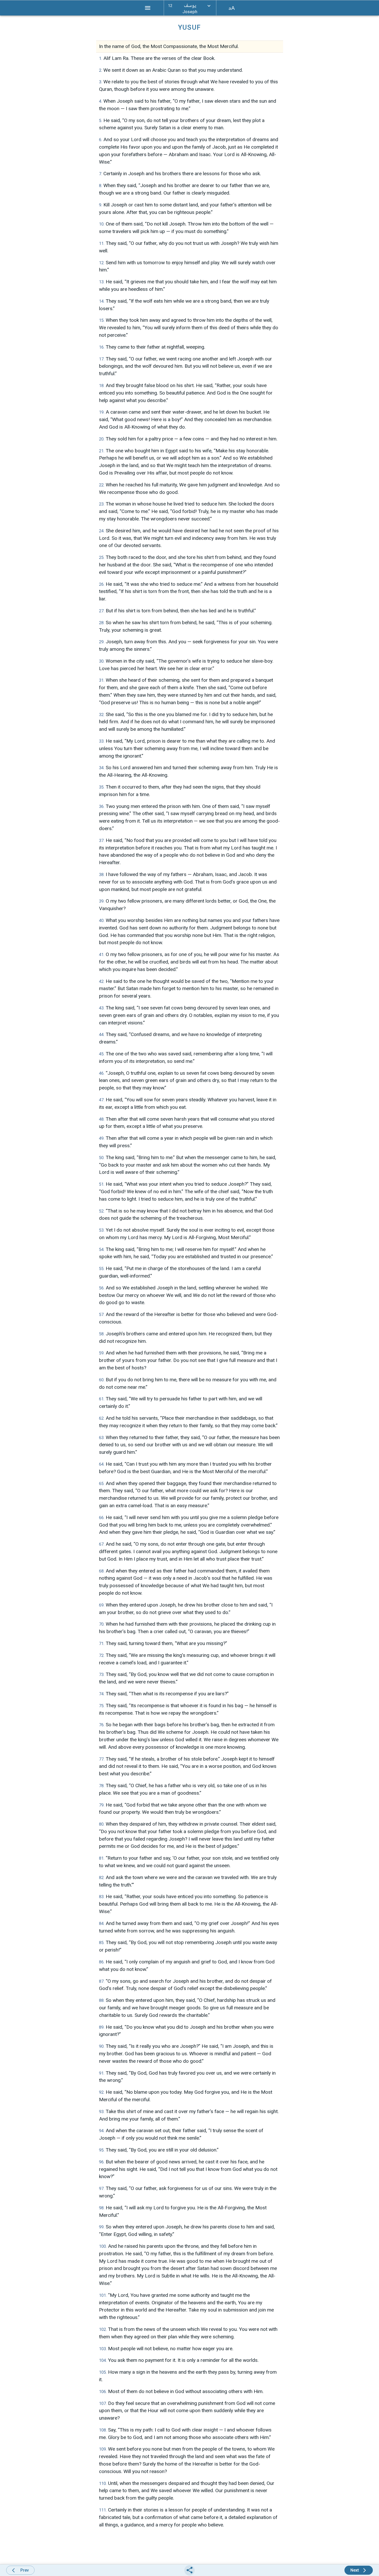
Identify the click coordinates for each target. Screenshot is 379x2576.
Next (355, 2570)
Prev (25, 2570)
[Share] (190, 2570)
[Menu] (148, 8)
